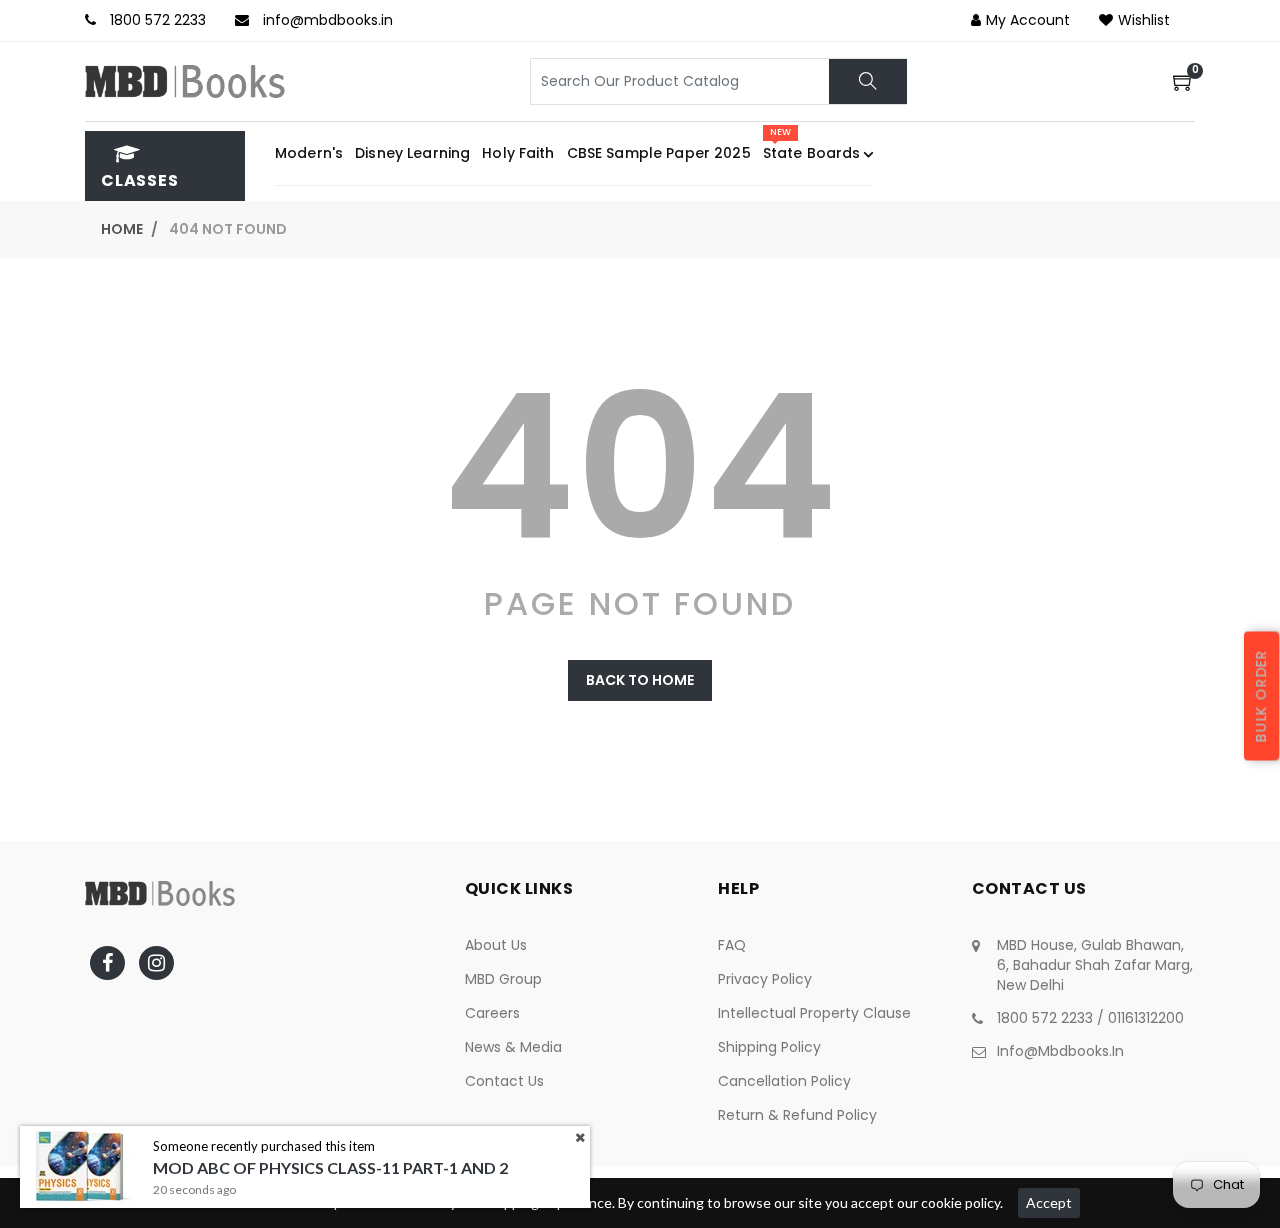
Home (122, 229)
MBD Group (503, 979)
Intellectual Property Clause (814, 1013)
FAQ (732, 945)
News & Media (513, 1047)
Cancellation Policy (784, 1081)
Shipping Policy (769, 1047)
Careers (492, 1013)
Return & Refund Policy (797, 1115)
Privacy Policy (765, 979)
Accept (1049, 1202)
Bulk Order (1261, 696)
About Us (496, 945)
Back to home (640, 680)
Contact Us (504, 1081)
